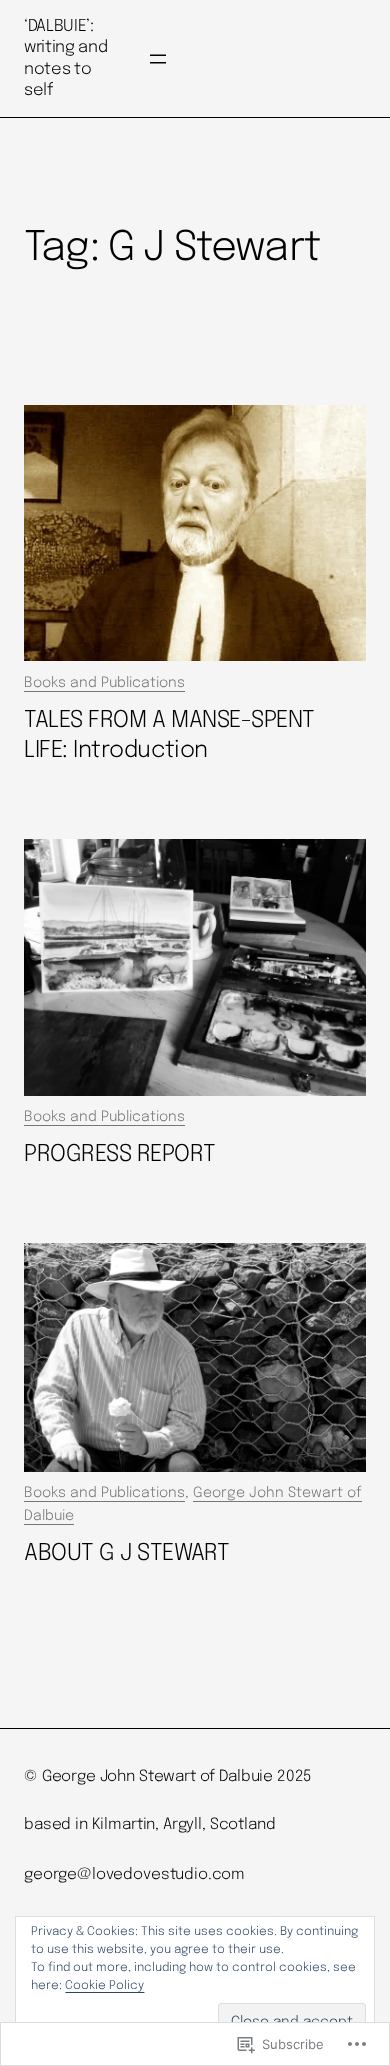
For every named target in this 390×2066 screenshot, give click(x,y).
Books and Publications (104, 683)
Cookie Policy (104, 1986)
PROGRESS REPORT (119, 1154)
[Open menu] (158, 59)
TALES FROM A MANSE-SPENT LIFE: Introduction (169, 735)
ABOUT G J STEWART (126, 1553)
